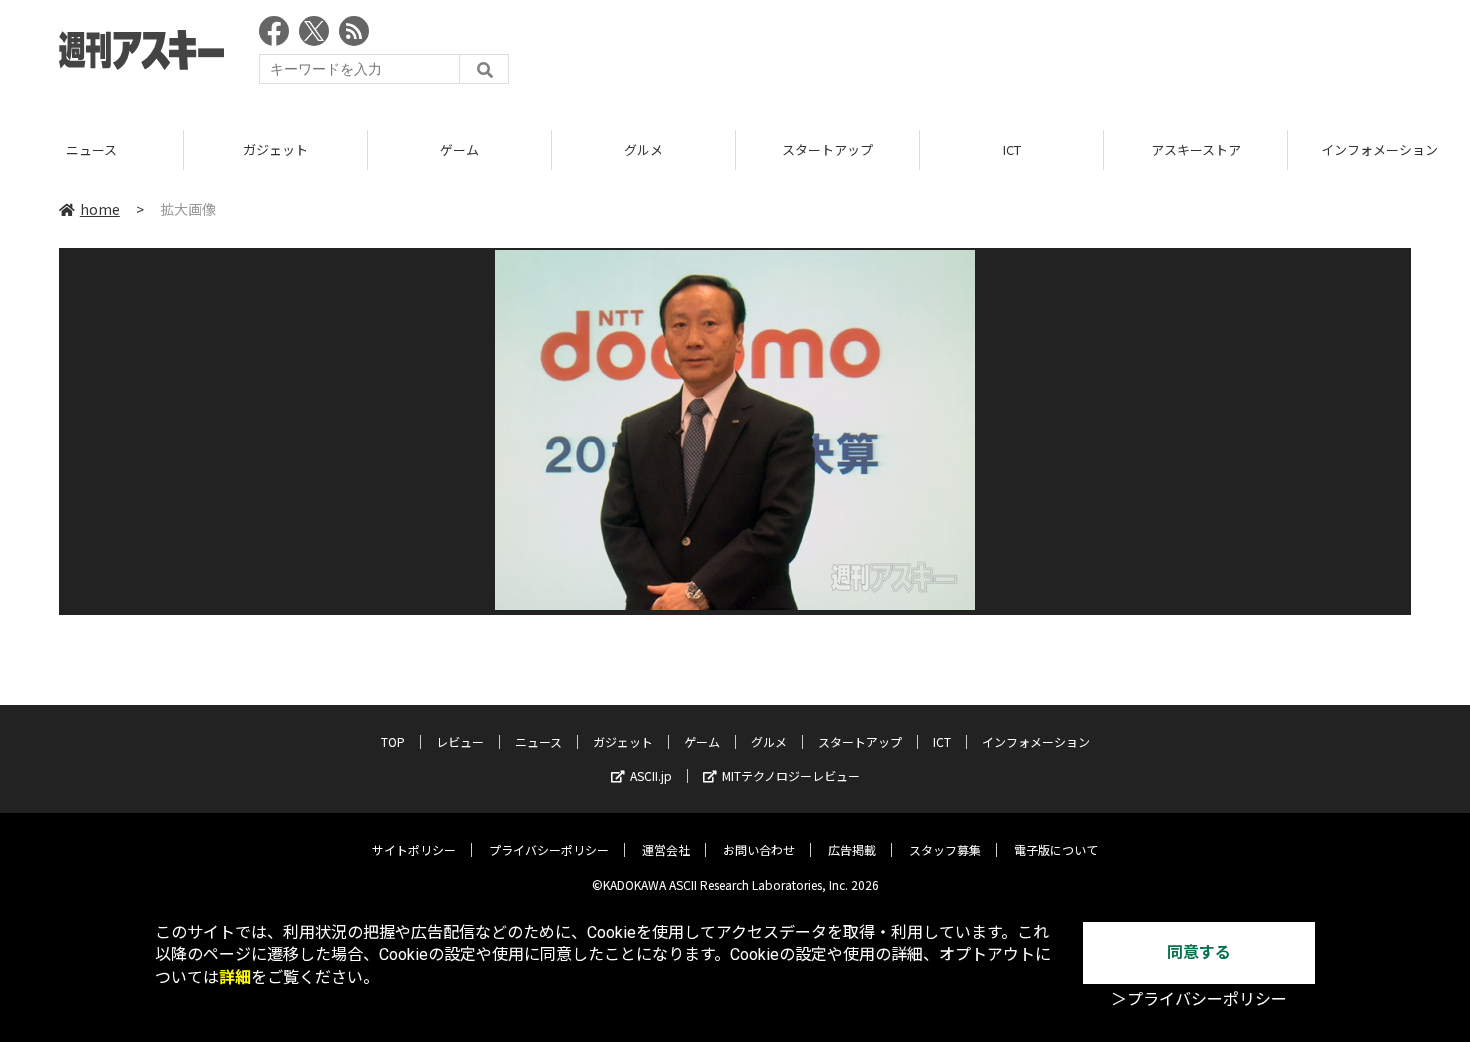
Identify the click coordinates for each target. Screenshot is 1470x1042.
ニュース (91, 149)
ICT (1012, 149)
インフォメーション (1036, 741)
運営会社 (666, 849)
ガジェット (275, 149)
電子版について (1056, 849)
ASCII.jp (651, 775)
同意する (1199, 952)
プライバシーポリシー (549, 849)
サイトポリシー (414, 849)
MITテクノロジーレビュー (791, 775)
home (100, 209)
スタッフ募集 (945, 849)
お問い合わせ (759, 849)
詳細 (235, 977)
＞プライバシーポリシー (1199, 999)
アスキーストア (1196, 149)
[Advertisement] (1047, 55)
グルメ (643, 149)
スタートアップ (827, 149)
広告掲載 (852, 849)
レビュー (460, 741)
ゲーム (459, 149)
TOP (393, 741)
